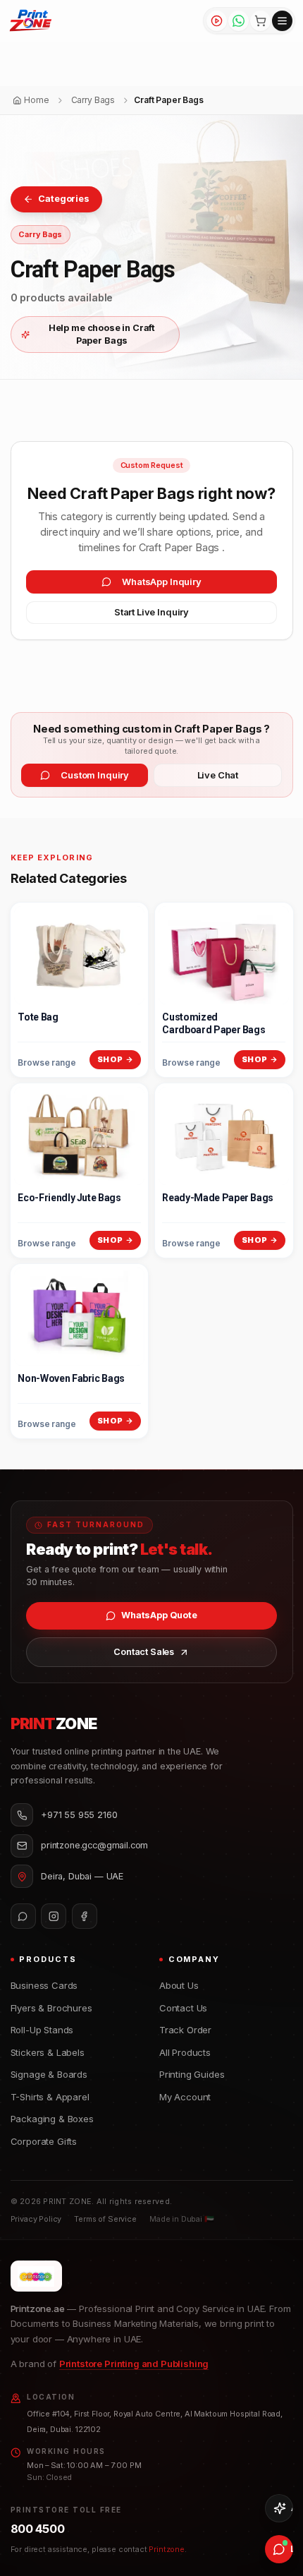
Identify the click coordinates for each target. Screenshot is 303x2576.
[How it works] (217, 21)
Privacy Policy (36, 2219)
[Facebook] (85, 1916)
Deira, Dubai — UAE (82, 1876)
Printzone (167, 2549)
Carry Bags (40, 234)
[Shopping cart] (260, 21)
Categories (63, 199)
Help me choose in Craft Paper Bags (102, 334)
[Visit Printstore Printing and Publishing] (36, 2276)
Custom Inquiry (95, 775)
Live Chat (218, 775)
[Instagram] (54, 1916)
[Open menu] (282, 21)
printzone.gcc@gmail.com (94, 1845)
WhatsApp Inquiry (161, 582)
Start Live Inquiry (151, 612)
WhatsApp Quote (159, 1615)
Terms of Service (105, 2219)
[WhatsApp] (239, 21)
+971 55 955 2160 (79, 1815)
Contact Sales (144, 1652)
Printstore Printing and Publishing (134, 2364)
